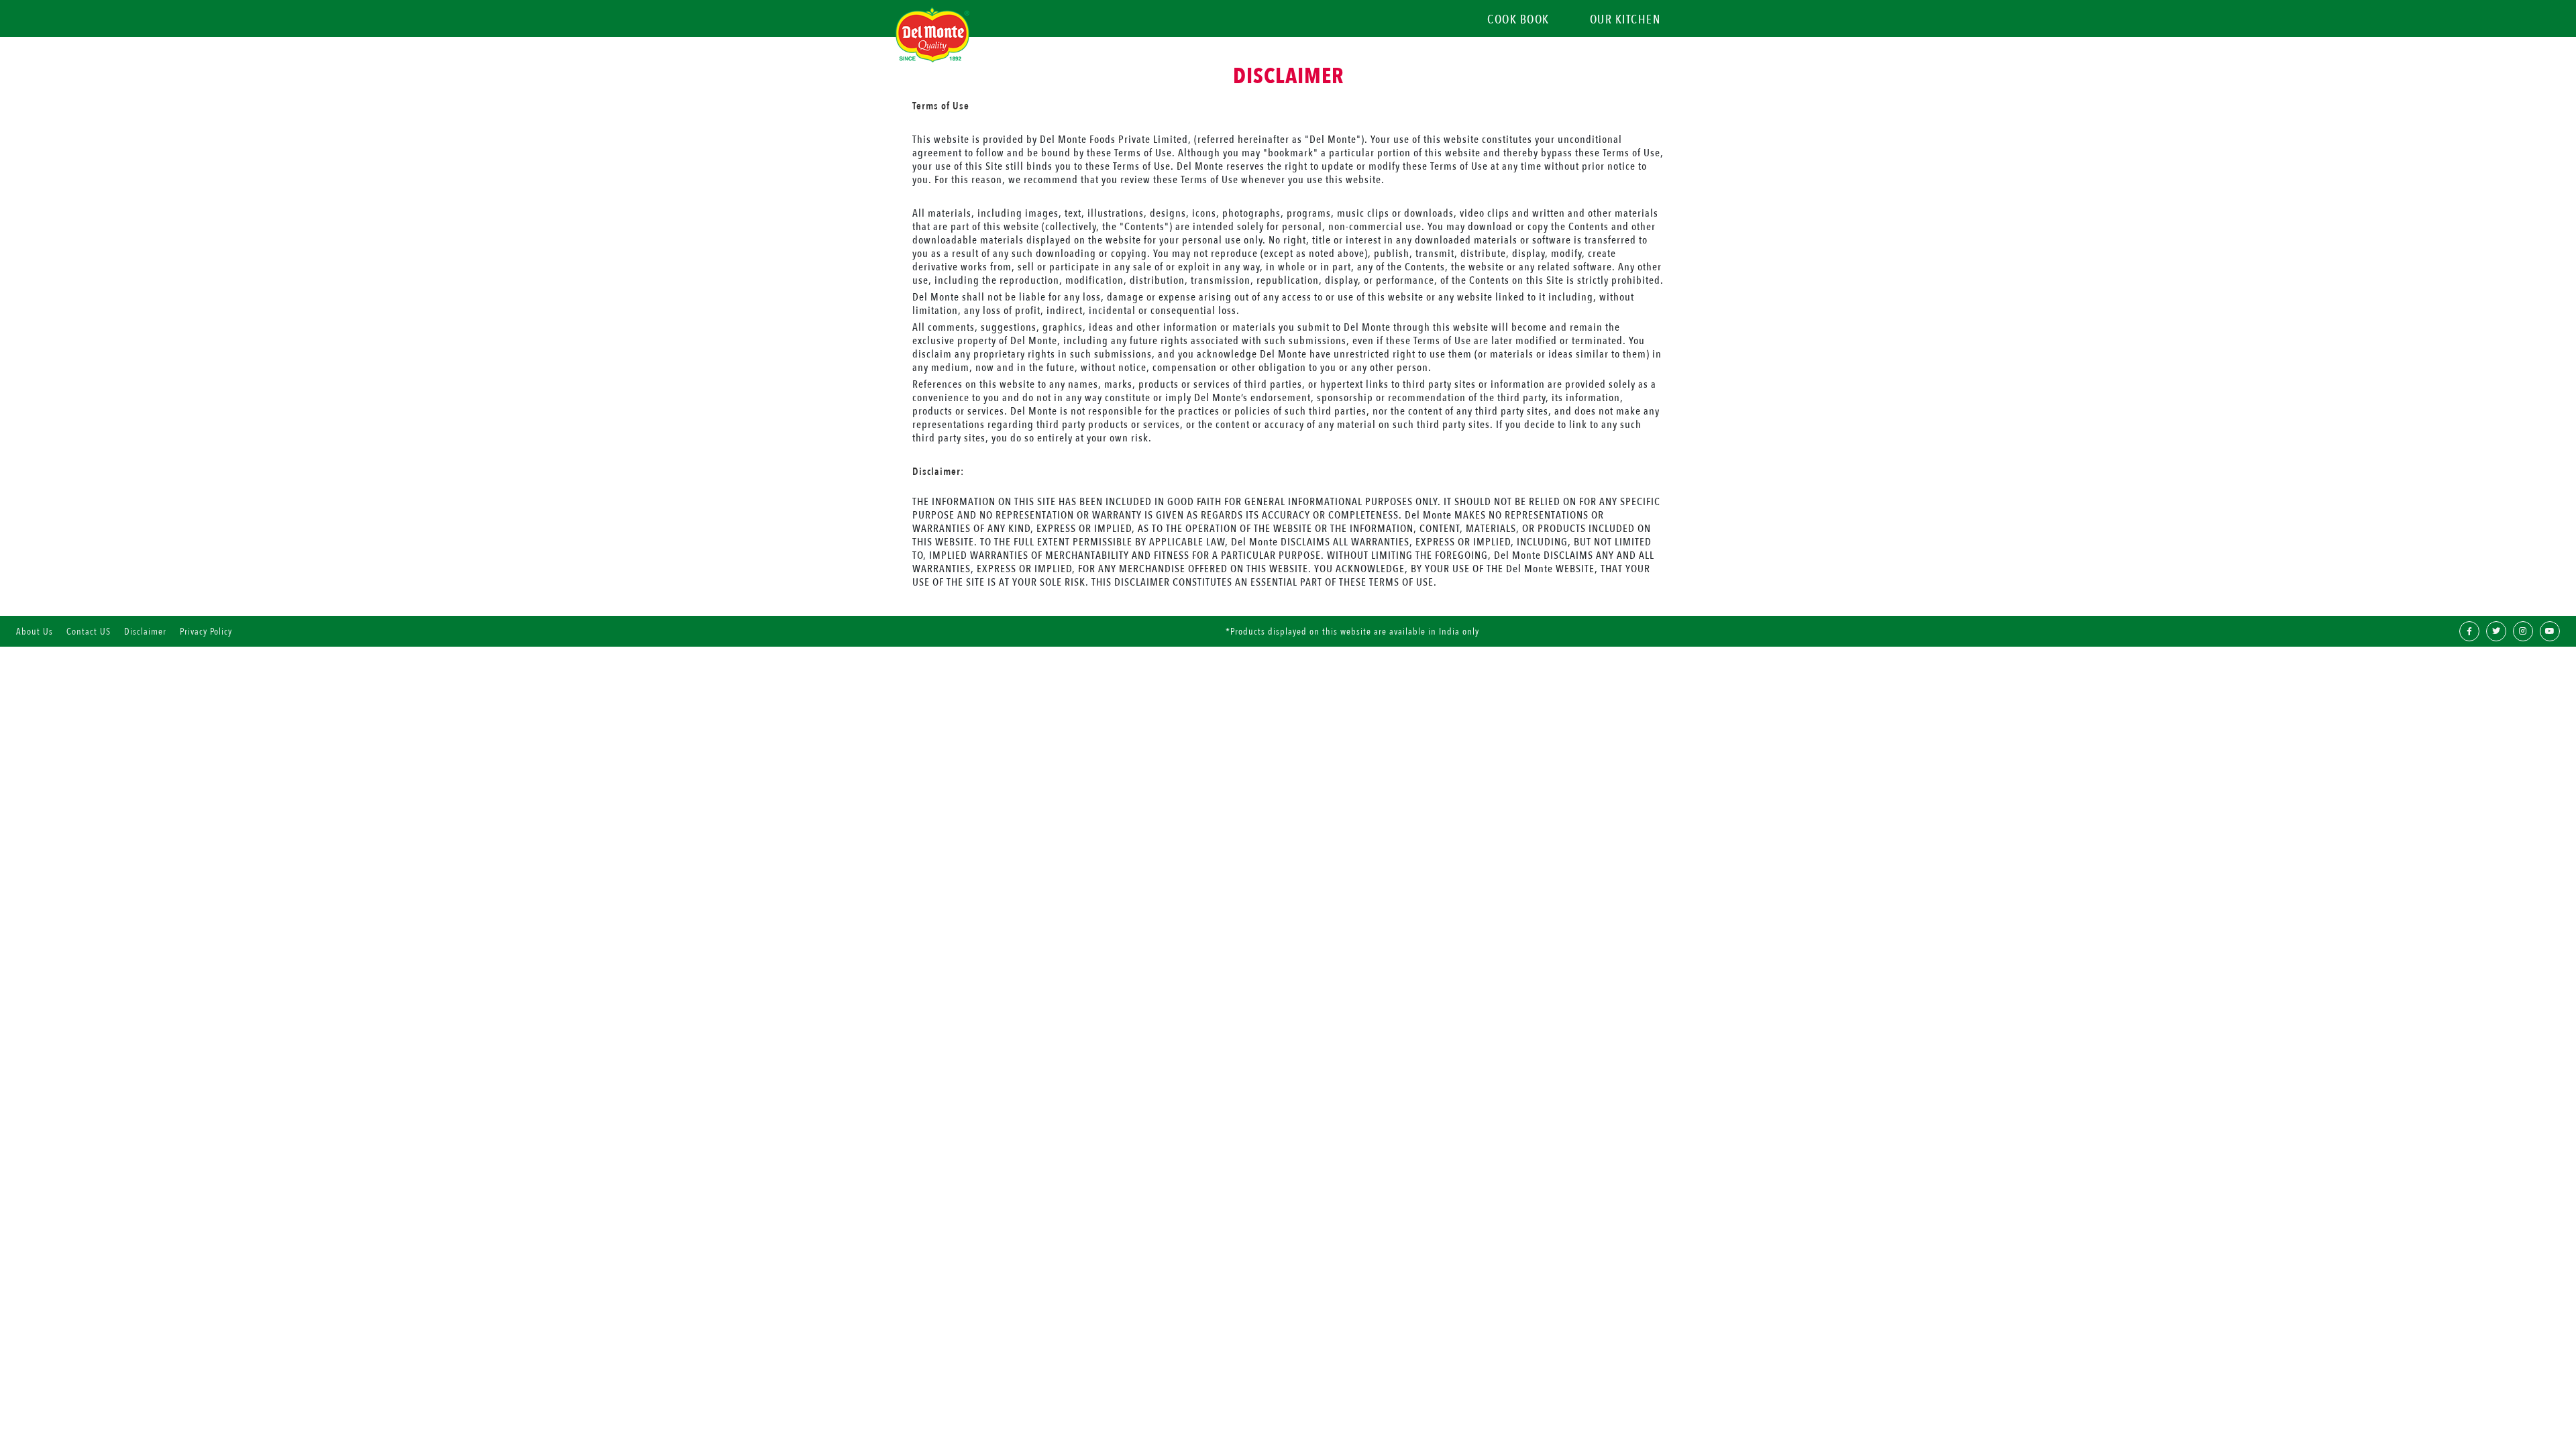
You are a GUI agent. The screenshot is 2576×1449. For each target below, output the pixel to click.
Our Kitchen (1625, 20)
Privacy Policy (206, 632)
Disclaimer (145, 632)
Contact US (89, 632)
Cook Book (1518, 20)
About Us (35, 632)
